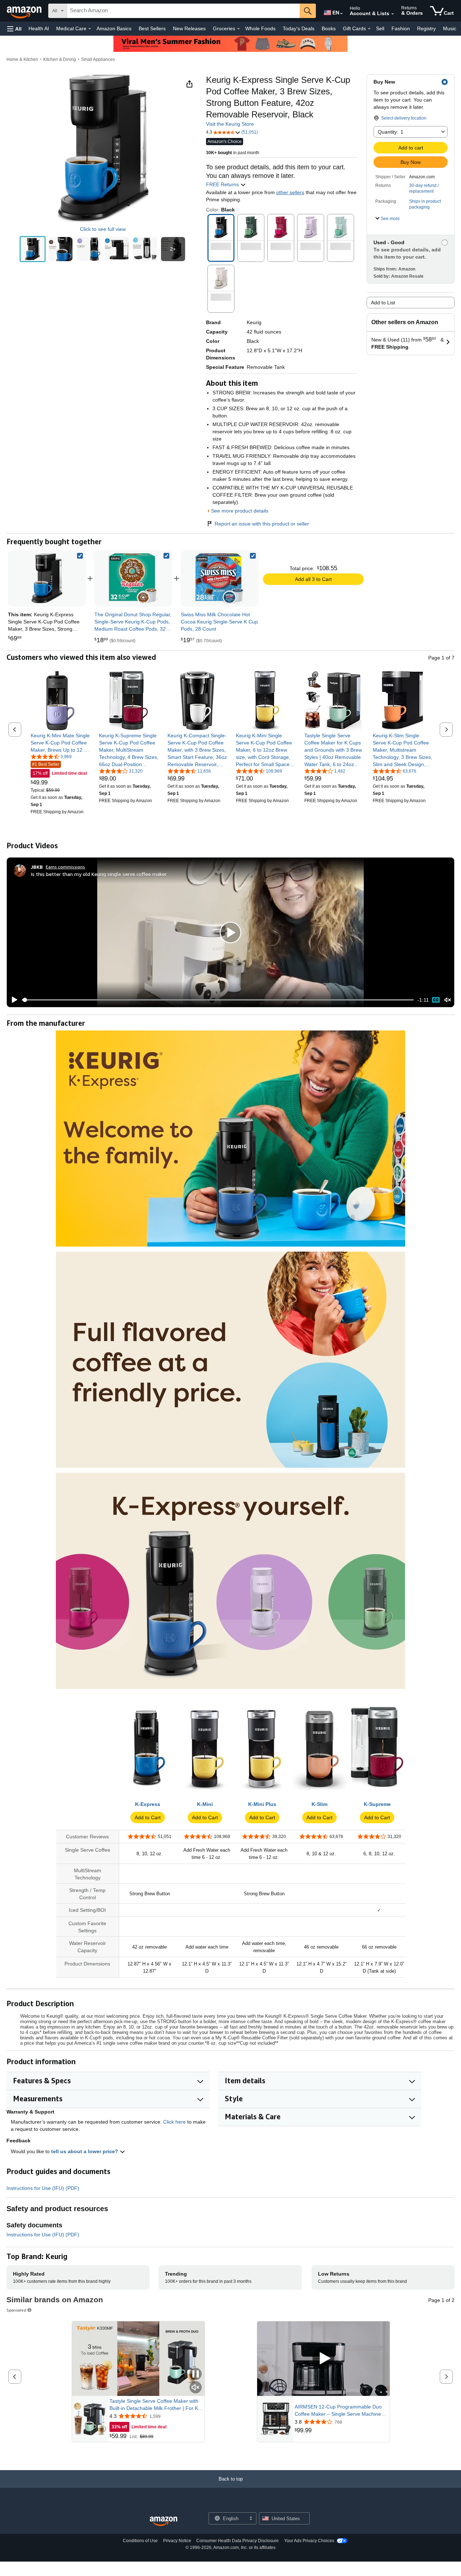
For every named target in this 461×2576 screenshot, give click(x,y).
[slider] (218, 1000)
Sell (380, 28)
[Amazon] (25, 11)
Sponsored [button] (16, 2310)
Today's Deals (299, 28)
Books (329, 28)
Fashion (401, 28)
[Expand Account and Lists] (393, 14)
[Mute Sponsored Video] (196, 2388)
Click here (174, 2122)
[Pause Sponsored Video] (196, 2374)
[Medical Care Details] (90, 29)
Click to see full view (103, 229)
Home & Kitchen (22, 59)
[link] (133, 578)
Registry (426, 28)
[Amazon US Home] (164, 2521)
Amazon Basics (114, 28)
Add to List (383, 303)
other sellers (290, 192)
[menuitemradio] (436, 1000)
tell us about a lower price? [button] (85, 2151)
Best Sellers (152, 28)
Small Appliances (98, 59)
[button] (14, 29)
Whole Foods (260, 28)
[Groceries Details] (238, 29)
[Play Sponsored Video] (323, 2359)
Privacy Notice (177, 2541)
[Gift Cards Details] (369, 29)
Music (450, 28)
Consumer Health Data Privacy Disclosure (238, 2541)
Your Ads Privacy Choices (309, 2541)
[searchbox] (183, 11)
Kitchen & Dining (60, 59)
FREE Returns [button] (223, 184)
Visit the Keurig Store (230, 124)
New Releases (189, 28)
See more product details (240, 511)
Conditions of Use (140, 2541)
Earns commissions (65, 867)
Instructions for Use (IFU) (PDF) (43, 2188)
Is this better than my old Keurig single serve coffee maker (99, 874)
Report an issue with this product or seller (262, 524)
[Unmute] (448, 1000)
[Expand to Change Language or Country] (341, 14)
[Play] (13, 1000)
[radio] (33, 249)
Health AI (39, 28)
